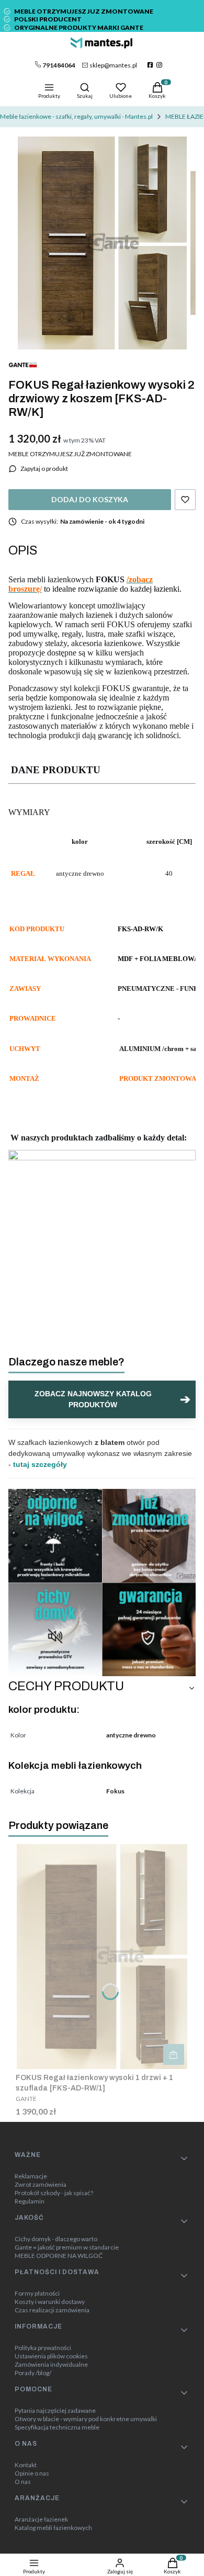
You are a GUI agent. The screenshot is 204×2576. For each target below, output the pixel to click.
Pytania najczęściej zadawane (55, 2411)
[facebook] (151, 65)
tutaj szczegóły (40, 1464)
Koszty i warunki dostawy (50, 2302)
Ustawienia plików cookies (51, 2356)
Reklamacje (31, 2176)
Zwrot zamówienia (41, 2185)
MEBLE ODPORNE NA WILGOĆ (59, 2256)
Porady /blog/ (33, 2373)
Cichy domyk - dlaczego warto (56, 2239)
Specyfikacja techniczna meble (57, 2427)
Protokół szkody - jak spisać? (54, 2193)
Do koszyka (174, 2054)
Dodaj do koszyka (90, 499)
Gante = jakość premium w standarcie (67, 2247)
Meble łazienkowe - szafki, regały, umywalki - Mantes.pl (76, 116)
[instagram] (160, 65)
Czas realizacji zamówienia (52, 2310)
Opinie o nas (32, 2473)
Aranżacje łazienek (41, 2519)
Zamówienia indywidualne (51, 2365)
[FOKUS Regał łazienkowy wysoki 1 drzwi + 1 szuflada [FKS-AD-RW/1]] (102, 1957)
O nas (23, 2482)
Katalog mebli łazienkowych (53, 2528)
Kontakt (26, 2465)
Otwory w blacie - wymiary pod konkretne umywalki (86, 2419)
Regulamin (30, 2201)
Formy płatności (37, 2293)
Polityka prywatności (43, 2348)
